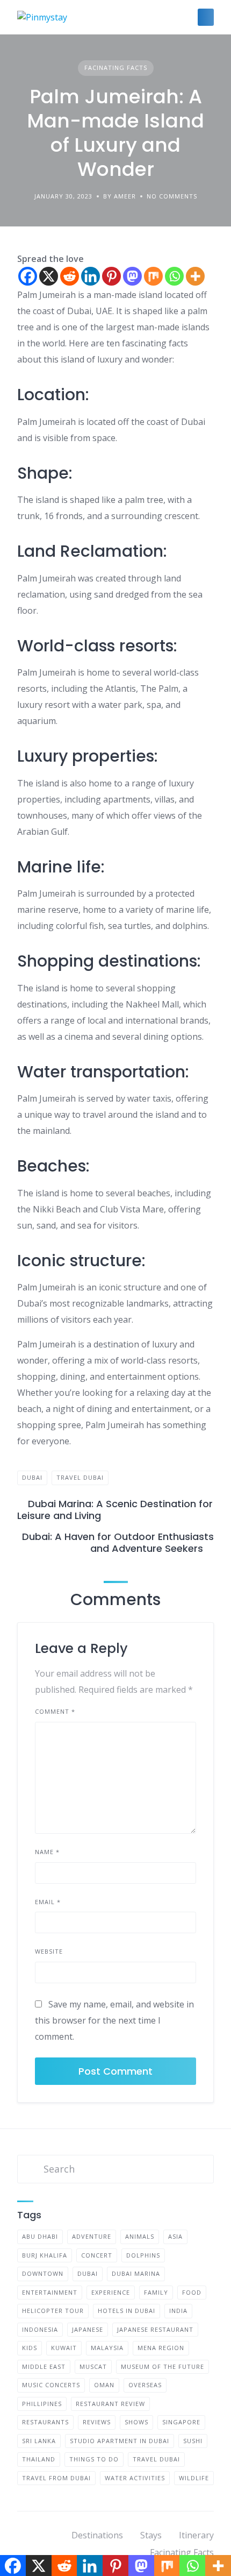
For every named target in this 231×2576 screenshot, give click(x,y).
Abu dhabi (40, 2236)
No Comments (172, 196)
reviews (97, 2422)
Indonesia (40, 2329)
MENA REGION (161, 2348)
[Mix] (153, 276)
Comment (55, 1711)
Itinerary (196, 2535)
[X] (49, 276)
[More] (195, 276)
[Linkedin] (91, 276)
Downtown (43, 2273)
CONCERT (97, 2255)
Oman (104, 2385)
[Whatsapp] (174, 276)
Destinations (97, 2535)
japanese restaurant (155, 2329)
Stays (151, 2535)
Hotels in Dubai (127, 2311)
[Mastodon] (132, 276)
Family (156, 2292)
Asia (175, 2236)
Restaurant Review (110, 2404)
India (178, 2311)
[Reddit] (70, 276)
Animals (140, 2236)
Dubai (32, 1477)
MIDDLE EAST (44, 2366)
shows (136, 2422)
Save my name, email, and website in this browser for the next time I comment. (114, 2020)
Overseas (145, 2385)
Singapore (181, 2422)
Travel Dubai (80, 1477)
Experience (111, 2292)
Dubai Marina (136, 2273)
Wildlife (194, 2478)
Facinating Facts (116, 68)
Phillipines (42, 2404)
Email (48, 1902)
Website (49, 1951)
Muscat (93, 2366)
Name (47, 1852)
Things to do (94, 2459)
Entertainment (50, 2292)
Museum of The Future (163, 2366)
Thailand (39, 2459)
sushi (193, 2441)
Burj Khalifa (45, 2255)
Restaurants (45, 2422)
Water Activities (135, 2478)
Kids (30, 2348)
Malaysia (107, 2348)
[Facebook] (28, 276)
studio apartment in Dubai (120, 2441)
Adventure (92, 2236)
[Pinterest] (111, 276)
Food (192, 2292)
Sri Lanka (39, 2441)
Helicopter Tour (53, 2311)
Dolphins (143, 2255)
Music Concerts (51, 2385)
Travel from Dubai (56, 2478)
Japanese (88, 2329)
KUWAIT (64, 2348)
